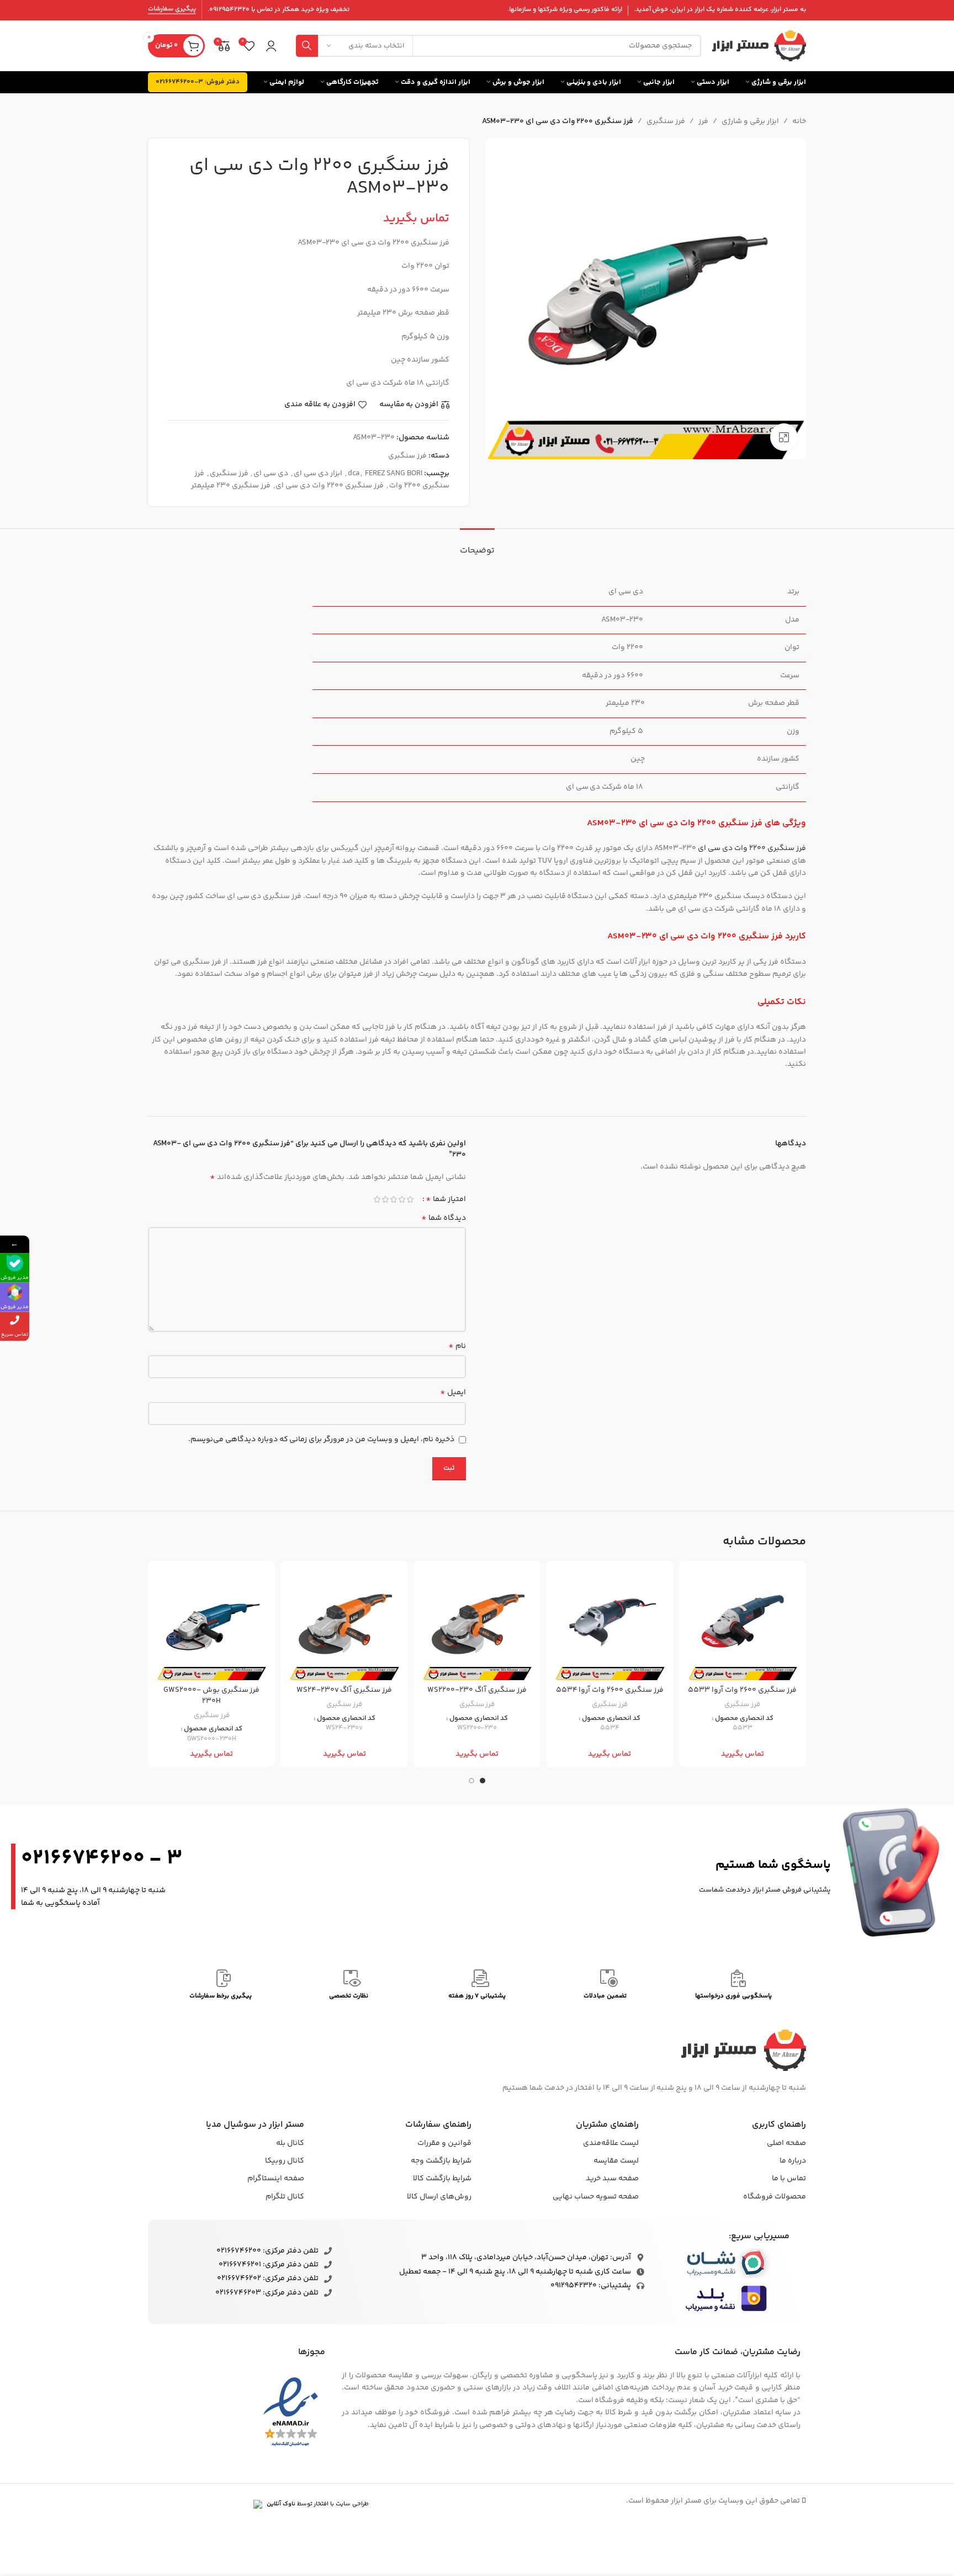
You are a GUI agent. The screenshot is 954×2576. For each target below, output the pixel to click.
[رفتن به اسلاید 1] (483, 1781)
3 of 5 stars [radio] (393, 1199)
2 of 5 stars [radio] (402, 1199)
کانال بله (290, 2143)
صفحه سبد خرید (612, 2179)
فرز (703, 121)
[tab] (477, 545)
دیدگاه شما (444, 1218)
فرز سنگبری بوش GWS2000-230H (211, 1696)
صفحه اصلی (786, 2143)
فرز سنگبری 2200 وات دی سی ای (330, 486)
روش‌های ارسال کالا (439, 2197)
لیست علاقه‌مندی (611, 2143)
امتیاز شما (446, 1199)
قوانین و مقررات (444, 2143)
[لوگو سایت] (759, 46)
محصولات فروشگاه (775, 2197)
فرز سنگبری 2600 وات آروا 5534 (610, 1690)
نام (457, 1346)
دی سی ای (271, 474)
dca (354, 474)
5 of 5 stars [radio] (377, 1199)
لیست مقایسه (616, 2161)
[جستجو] (307, 46)
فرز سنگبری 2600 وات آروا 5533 (742, 1690)
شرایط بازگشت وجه (441, 2161)
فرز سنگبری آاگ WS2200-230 (477, 1690)
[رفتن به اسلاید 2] (471, 1781)
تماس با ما (789, 2179)
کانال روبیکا (285, 2161)
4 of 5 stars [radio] (385, 1199)
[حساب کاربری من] (271, 46)
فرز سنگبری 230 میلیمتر (231, 486)
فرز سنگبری (666, 121)
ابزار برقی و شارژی (750, 121)
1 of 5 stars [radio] (410, 1199)
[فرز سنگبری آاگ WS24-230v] (344, 1624)
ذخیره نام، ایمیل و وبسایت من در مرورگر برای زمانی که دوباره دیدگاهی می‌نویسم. (321, 1440)
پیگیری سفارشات (172, 10)
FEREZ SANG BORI (394, 474)
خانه (799, 121)
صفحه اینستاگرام (276, 2179)
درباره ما (793, 2161)
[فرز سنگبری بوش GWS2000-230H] (211, 1624)
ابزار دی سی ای (318, 474)
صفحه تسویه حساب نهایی (596, 2197)
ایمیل (453, 1393)
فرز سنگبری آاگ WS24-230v (344, 1690)
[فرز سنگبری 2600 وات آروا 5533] (743, 1624)
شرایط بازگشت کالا (442, 2179)
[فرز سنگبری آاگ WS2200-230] (477, 1624)
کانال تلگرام (285, 2197)
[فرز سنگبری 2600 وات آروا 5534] (609, 1624)
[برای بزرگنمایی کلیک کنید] (784, 437)
